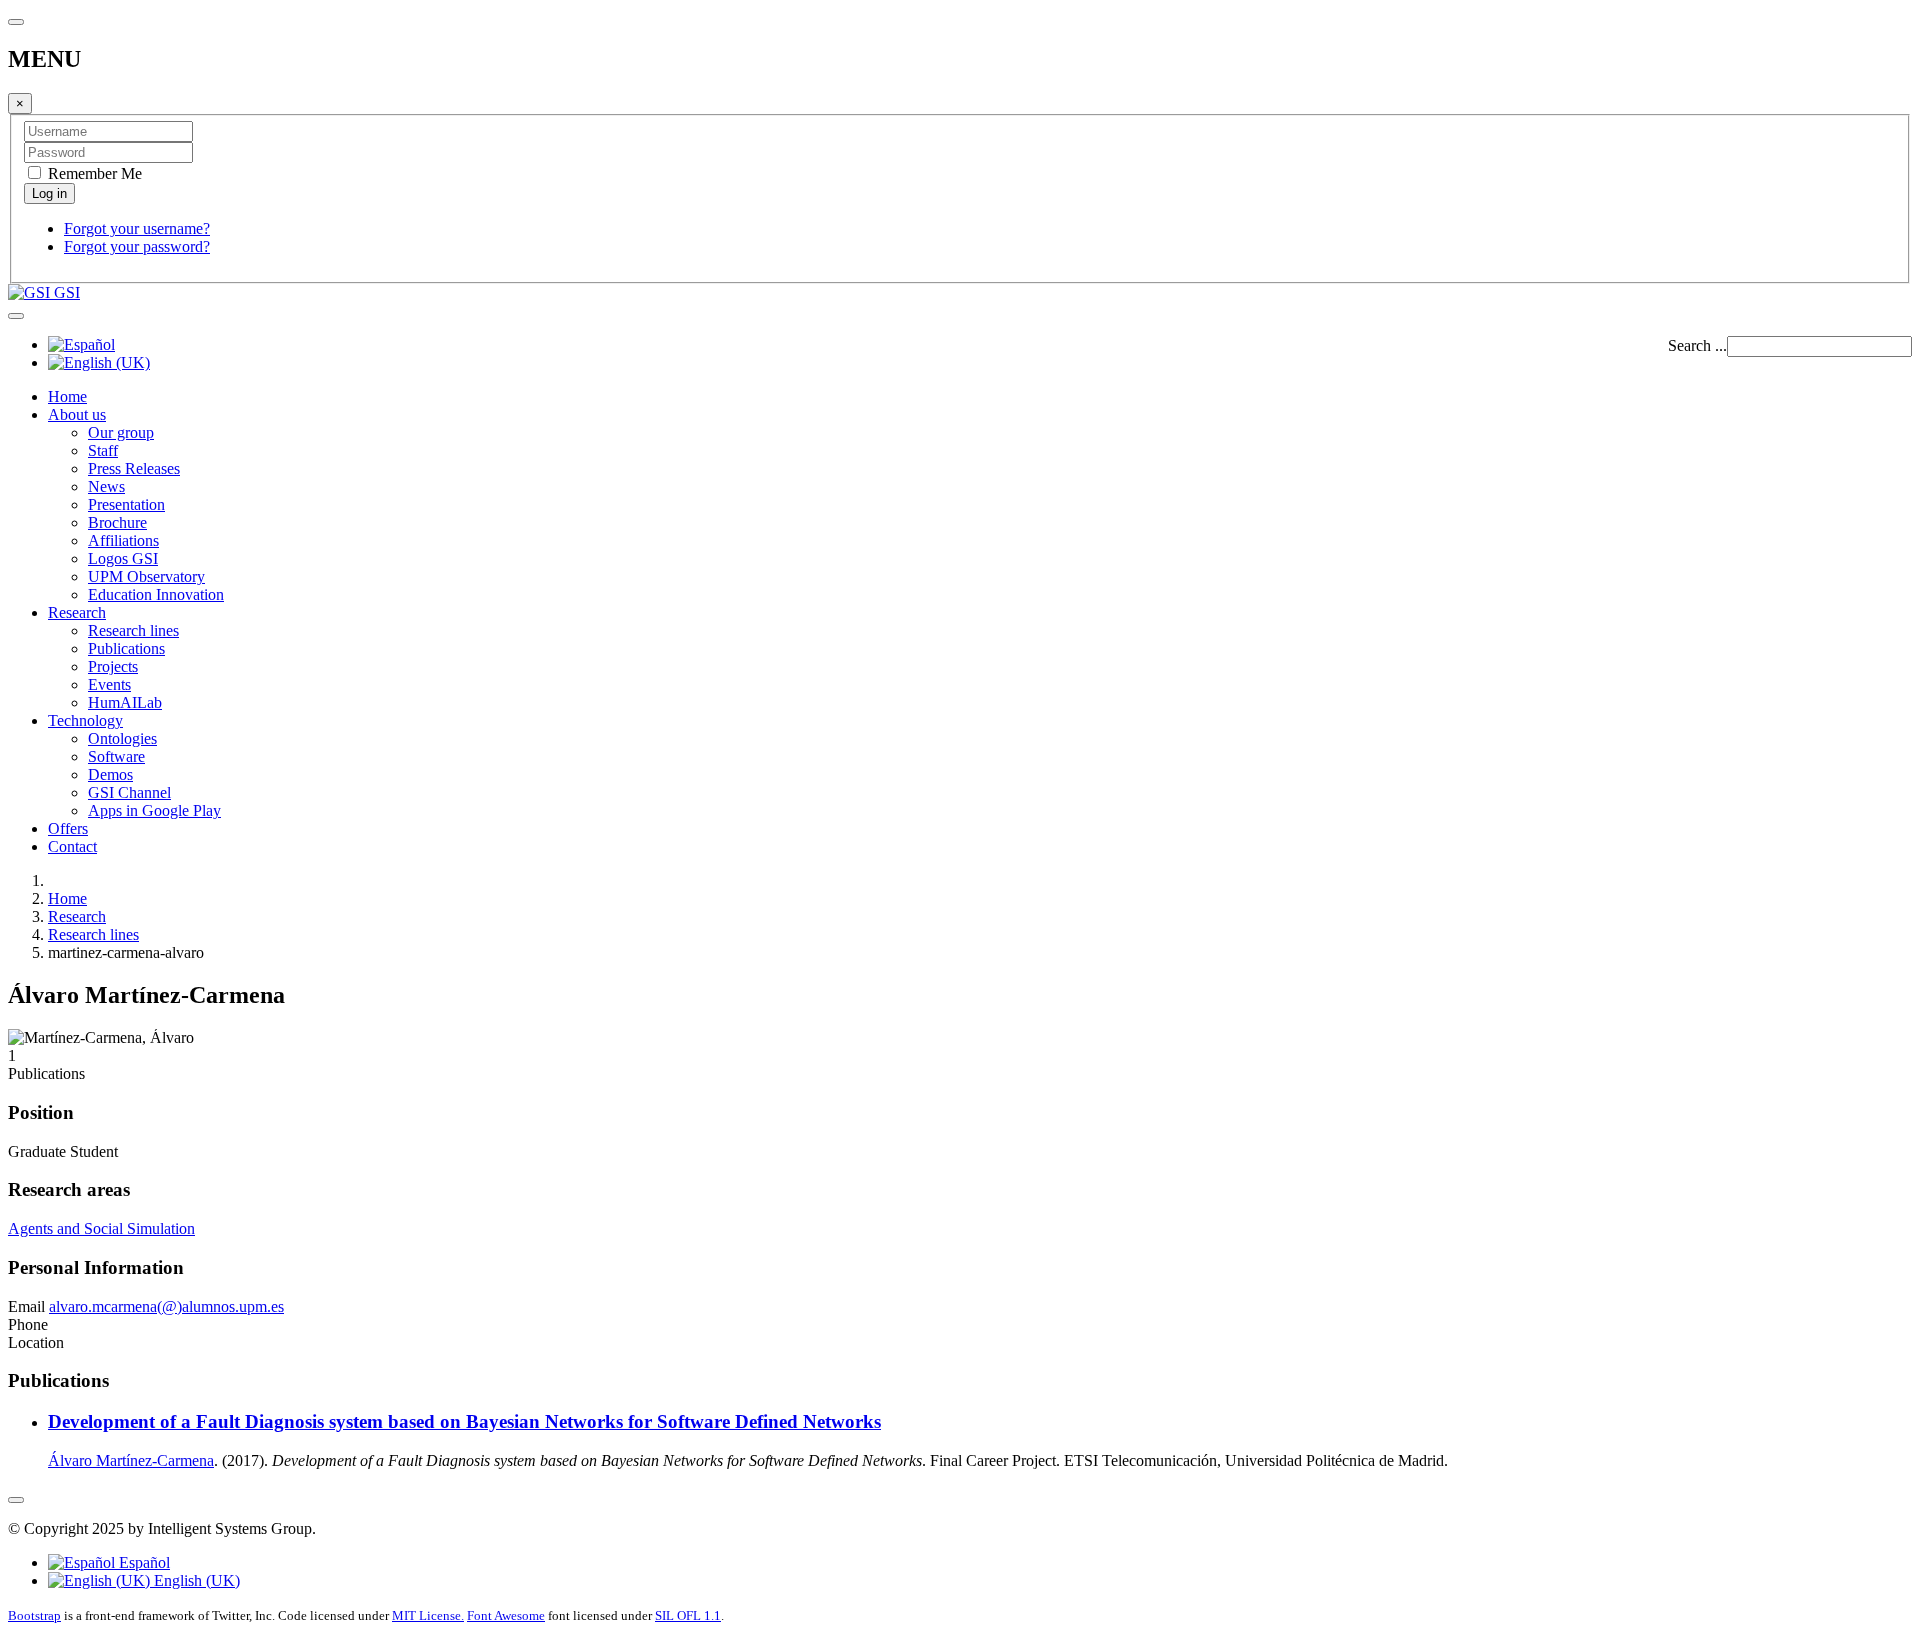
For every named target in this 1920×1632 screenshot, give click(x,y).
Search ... (1697, 345)
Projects (113, 666)
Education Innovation (156, 594)
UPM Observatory (146, 576)
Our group (121, 432)
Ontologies (122, 738)
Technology (85, 720)
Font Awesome (506, 1615)
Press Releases (134, 468)
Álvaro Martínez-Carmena (131, 1460)
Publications (126, 648)
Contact (72, 846)
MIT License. (428, 1615)
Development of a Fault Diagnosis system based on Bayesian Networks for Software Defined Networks (464, 1421)
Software (116, 756)
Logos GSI (123, 558)
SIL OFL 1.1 (688, 1615)
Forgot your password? (137, 246)
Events (109, 684)
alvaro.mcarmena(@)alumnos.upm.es (166, 1306)
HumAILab (125, 702)
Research (77, 612)
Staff (103, 450)
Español (142, 1562)
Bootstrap (34, 1615)
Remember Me (93, 173)
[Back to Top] (16, 1500)
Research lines (133, 630)
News (106, 486)
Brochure (117, 522)
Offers (68, 828)
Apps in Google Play (154, 810)
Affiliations (123, 540)
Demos (110, 774)
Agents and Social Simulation (101, 1228)
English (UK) (195, 1580)
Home (67, 396)
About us (77, 414)
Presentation (126, 504)
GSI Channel (129, 792)
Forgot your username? (137, 228)
